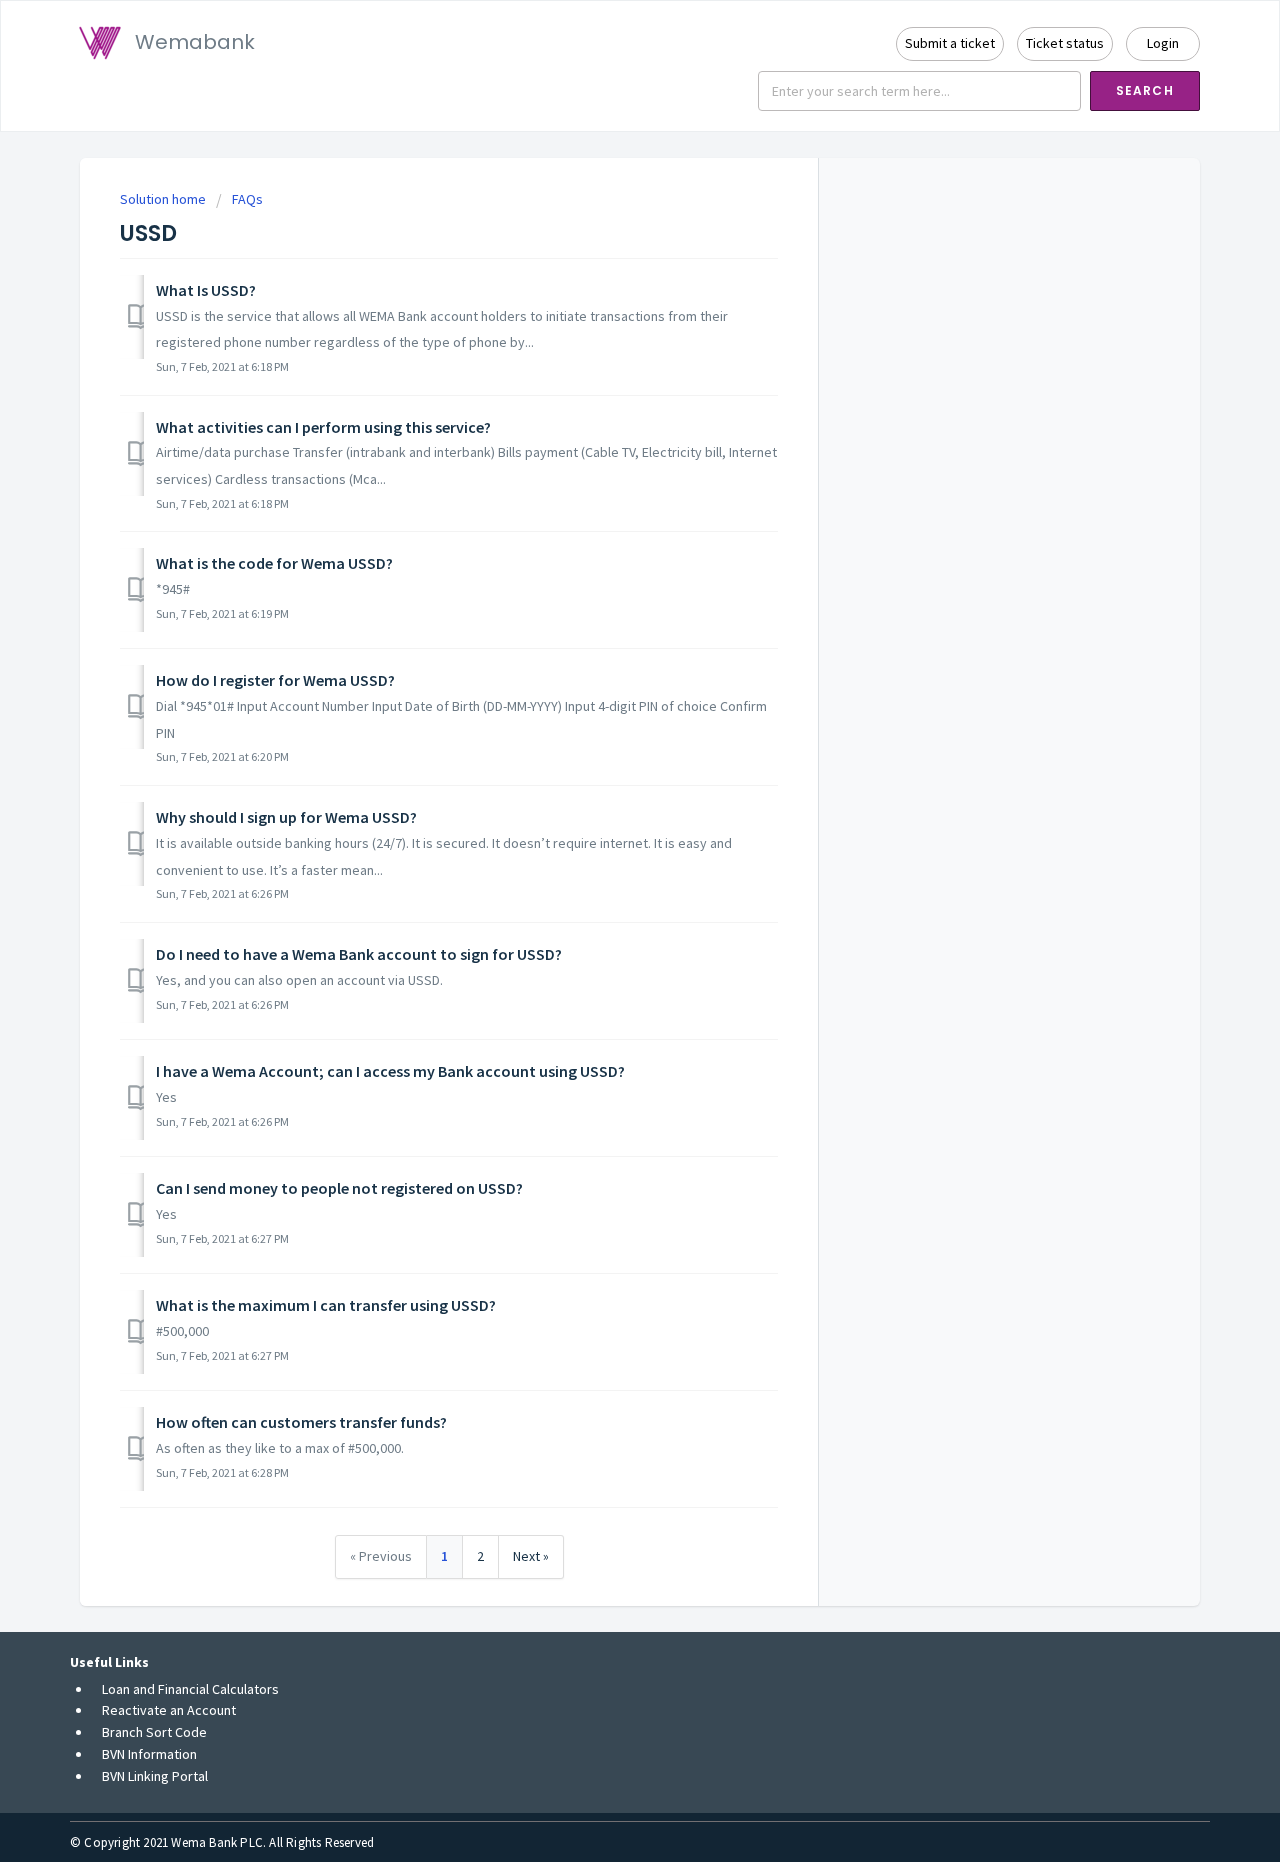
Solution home (164, 199)
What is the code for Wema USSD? (274, 563)
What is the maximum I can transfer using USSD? (326, 1305)
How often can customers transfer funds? (301, 1422)
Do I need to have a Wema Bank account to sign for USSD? (359, 954)
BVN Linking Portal (155, 1776)
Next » (531, 1556)
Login (1163, 43)
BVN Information (149, 1754)
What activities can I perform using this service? (323, 427)
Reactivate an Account (169, 1710)
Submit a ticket (950, 43)
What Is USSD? (206, 290)
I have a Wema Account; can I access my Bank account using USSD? (390, 1071)
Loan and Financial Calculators (190, 1689)
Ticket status (1065, 43)
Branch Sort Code (154, 1732)
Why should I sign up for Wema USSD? (286, 817)
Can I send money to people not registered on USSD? (339, 1188)
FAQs (247, 199)
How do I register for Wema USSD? (275, 680)
